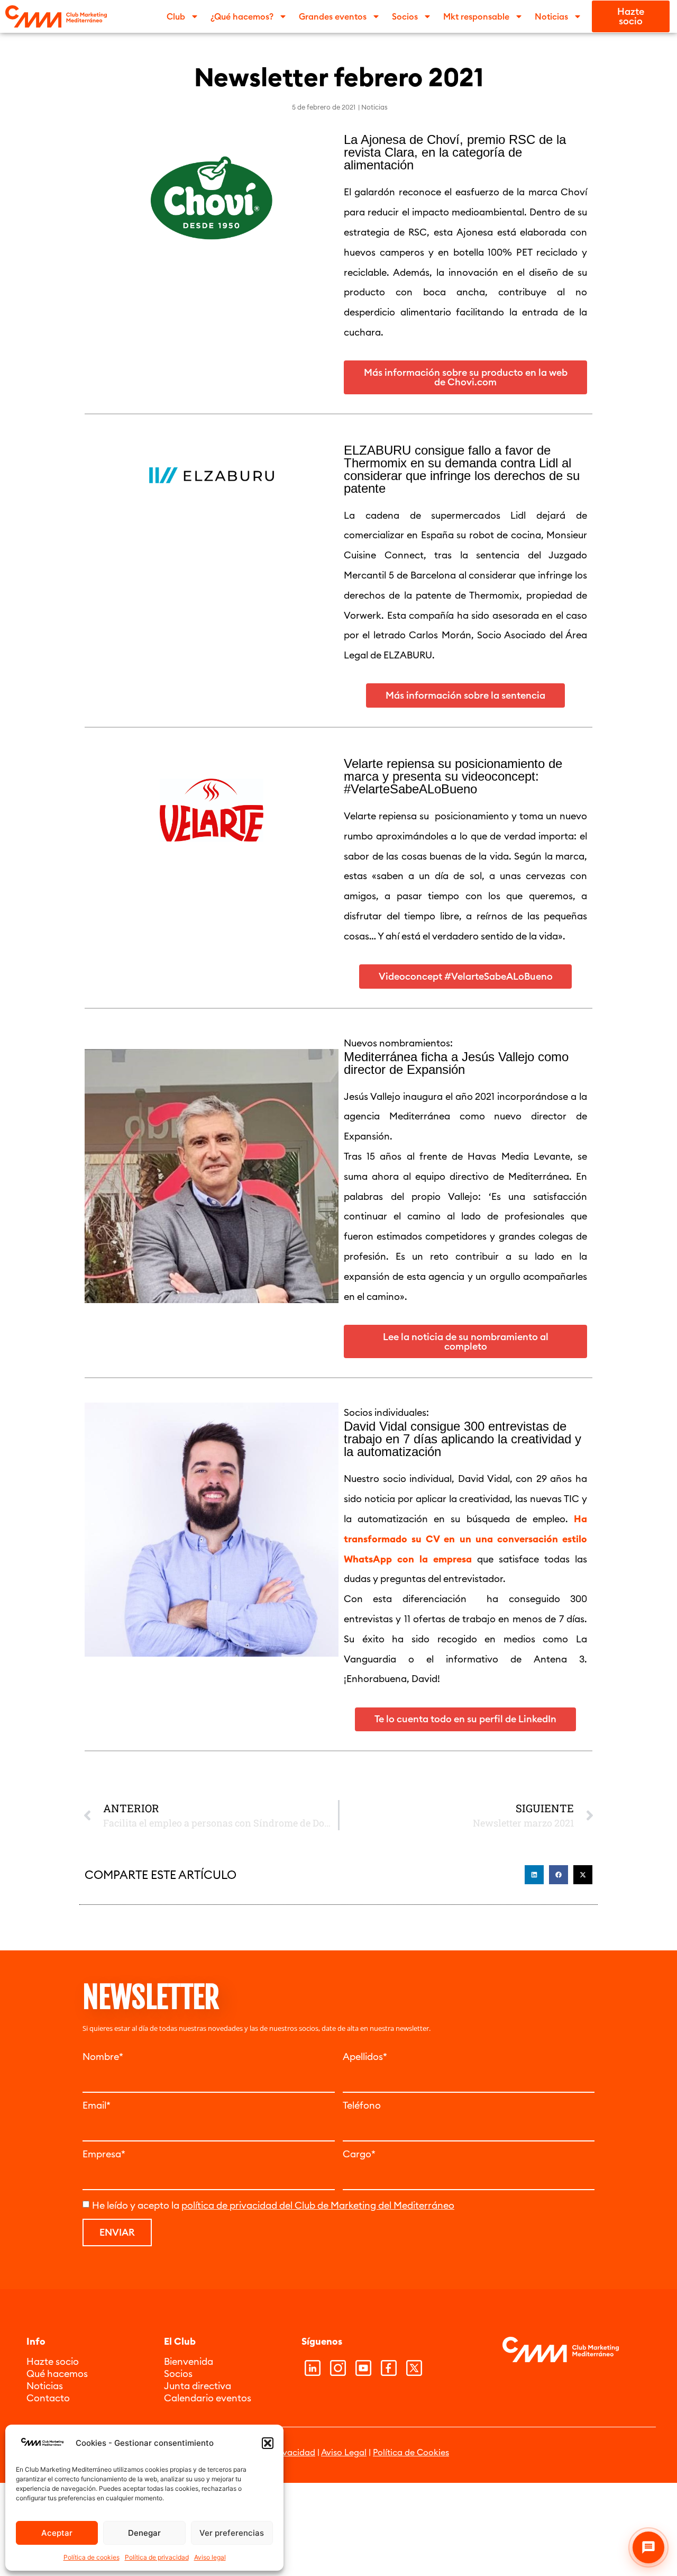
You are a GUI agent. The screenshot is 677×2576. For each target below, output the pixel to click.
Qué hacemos (57, 2374)
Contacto (48, 2398)
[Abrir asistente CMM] (648, 2547)
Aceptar (57, 2533)
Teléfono (362, 2105)
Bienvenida (189, 2361)
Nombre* (103, 2057)
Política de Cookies (411, 2452)
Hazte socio (53, 2361)
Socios (178, 2374)
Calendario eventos (208, 2398)
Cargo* (359, 2154)
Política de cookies (92, 2557)
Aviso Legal (344, 2452)
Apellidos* (365, 2057)
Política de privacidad (157, 2557)
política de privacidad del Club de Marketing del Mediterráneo (318, 2205)
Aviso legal (210, 2557)
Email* (97, 2105)
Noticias (374, 107)
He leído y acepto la (273, 2205)
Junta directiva (198, 2386)
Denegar (144, 2533)
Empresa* (104, 2154)
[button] (268, 2443)
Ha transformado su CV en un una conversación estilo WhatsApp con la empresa (465, 1539)
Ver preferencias (232, 2533)
